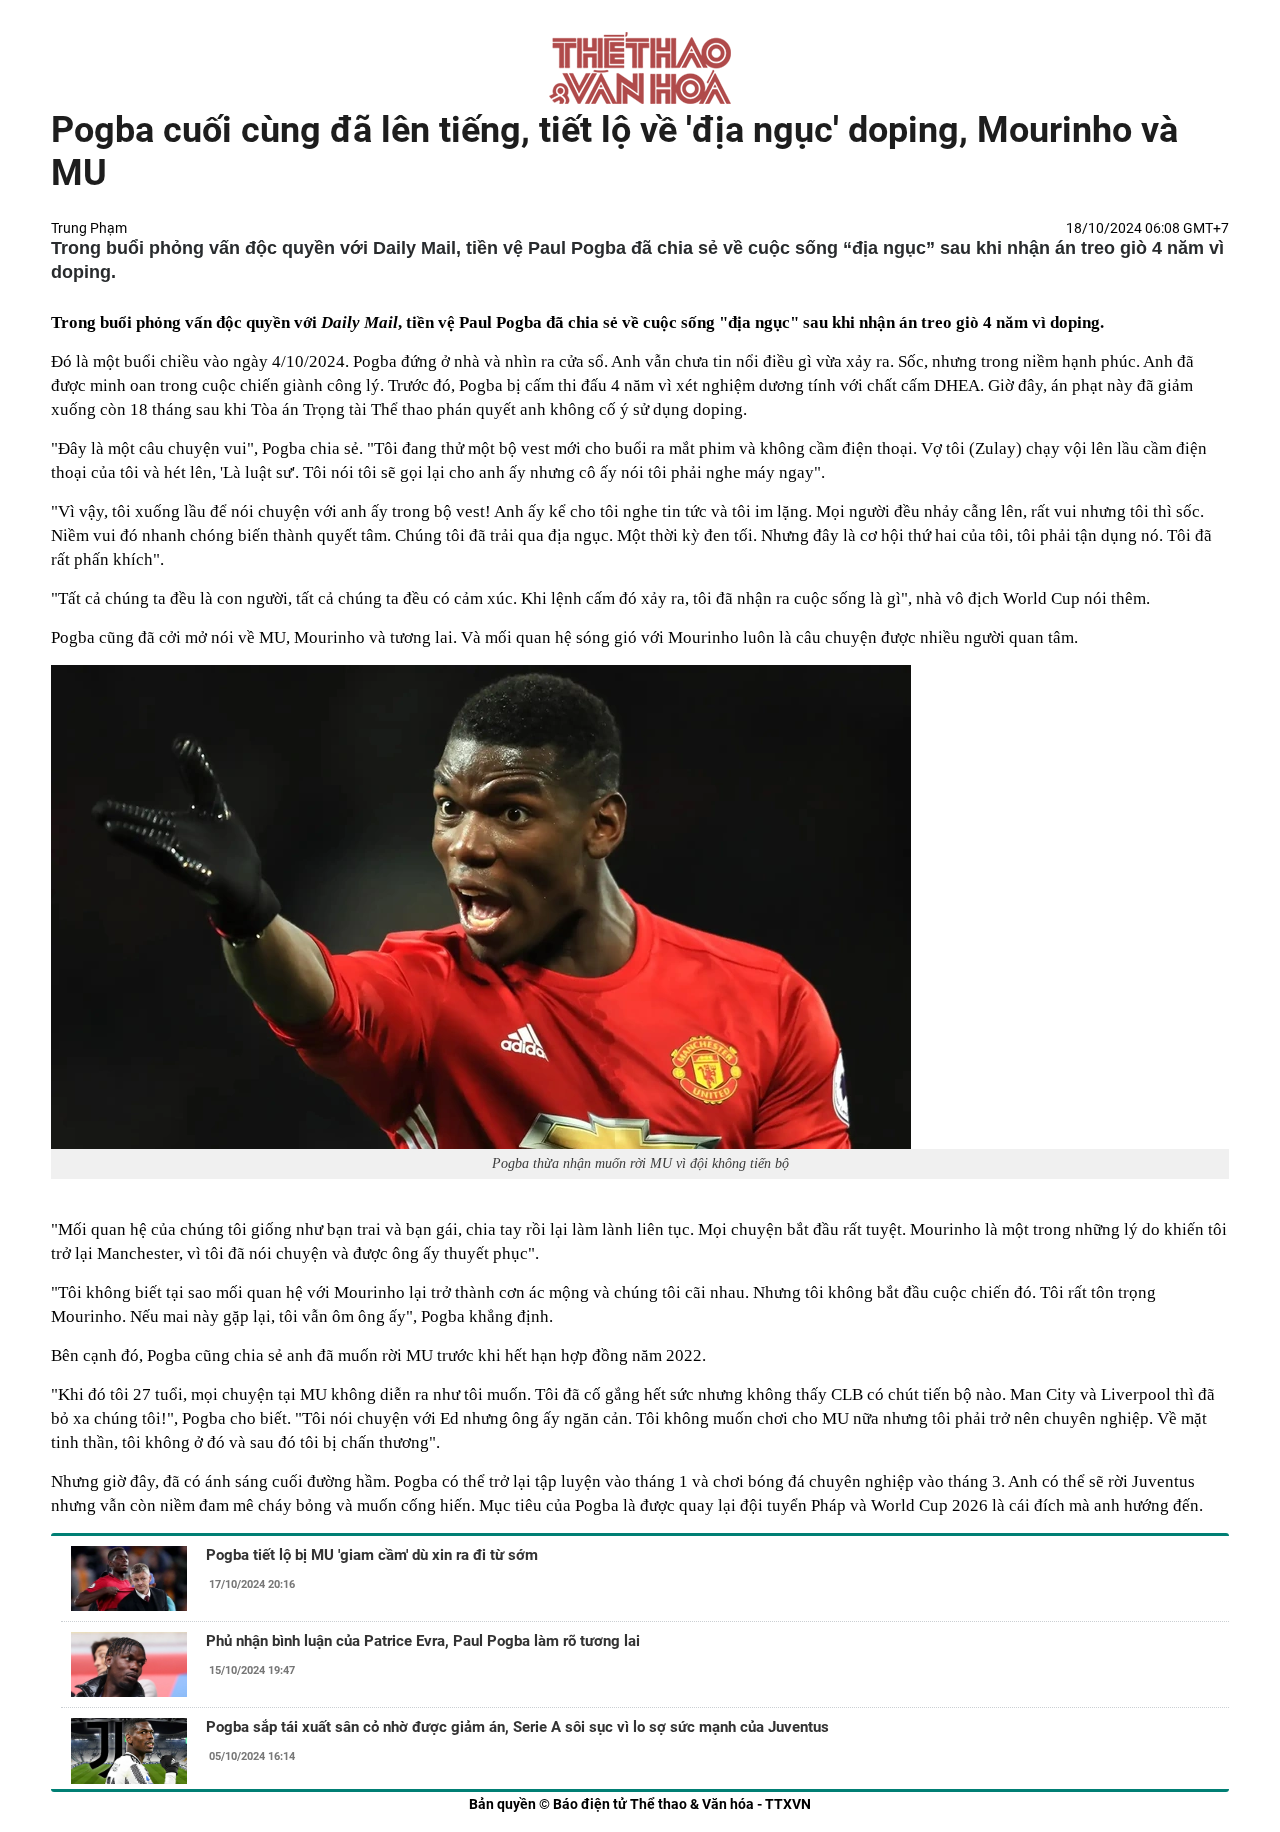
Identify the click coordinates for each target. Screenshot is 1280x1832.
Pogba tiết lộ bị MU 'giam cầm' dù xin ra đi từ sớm (372, 1555)
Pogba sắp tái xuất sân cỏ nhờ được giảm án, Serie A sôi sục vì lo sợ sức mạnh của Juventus (517, 1727)
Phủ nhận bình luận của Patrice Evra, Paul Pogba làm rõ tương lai (423, 1641)
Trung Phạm (89, 228)
